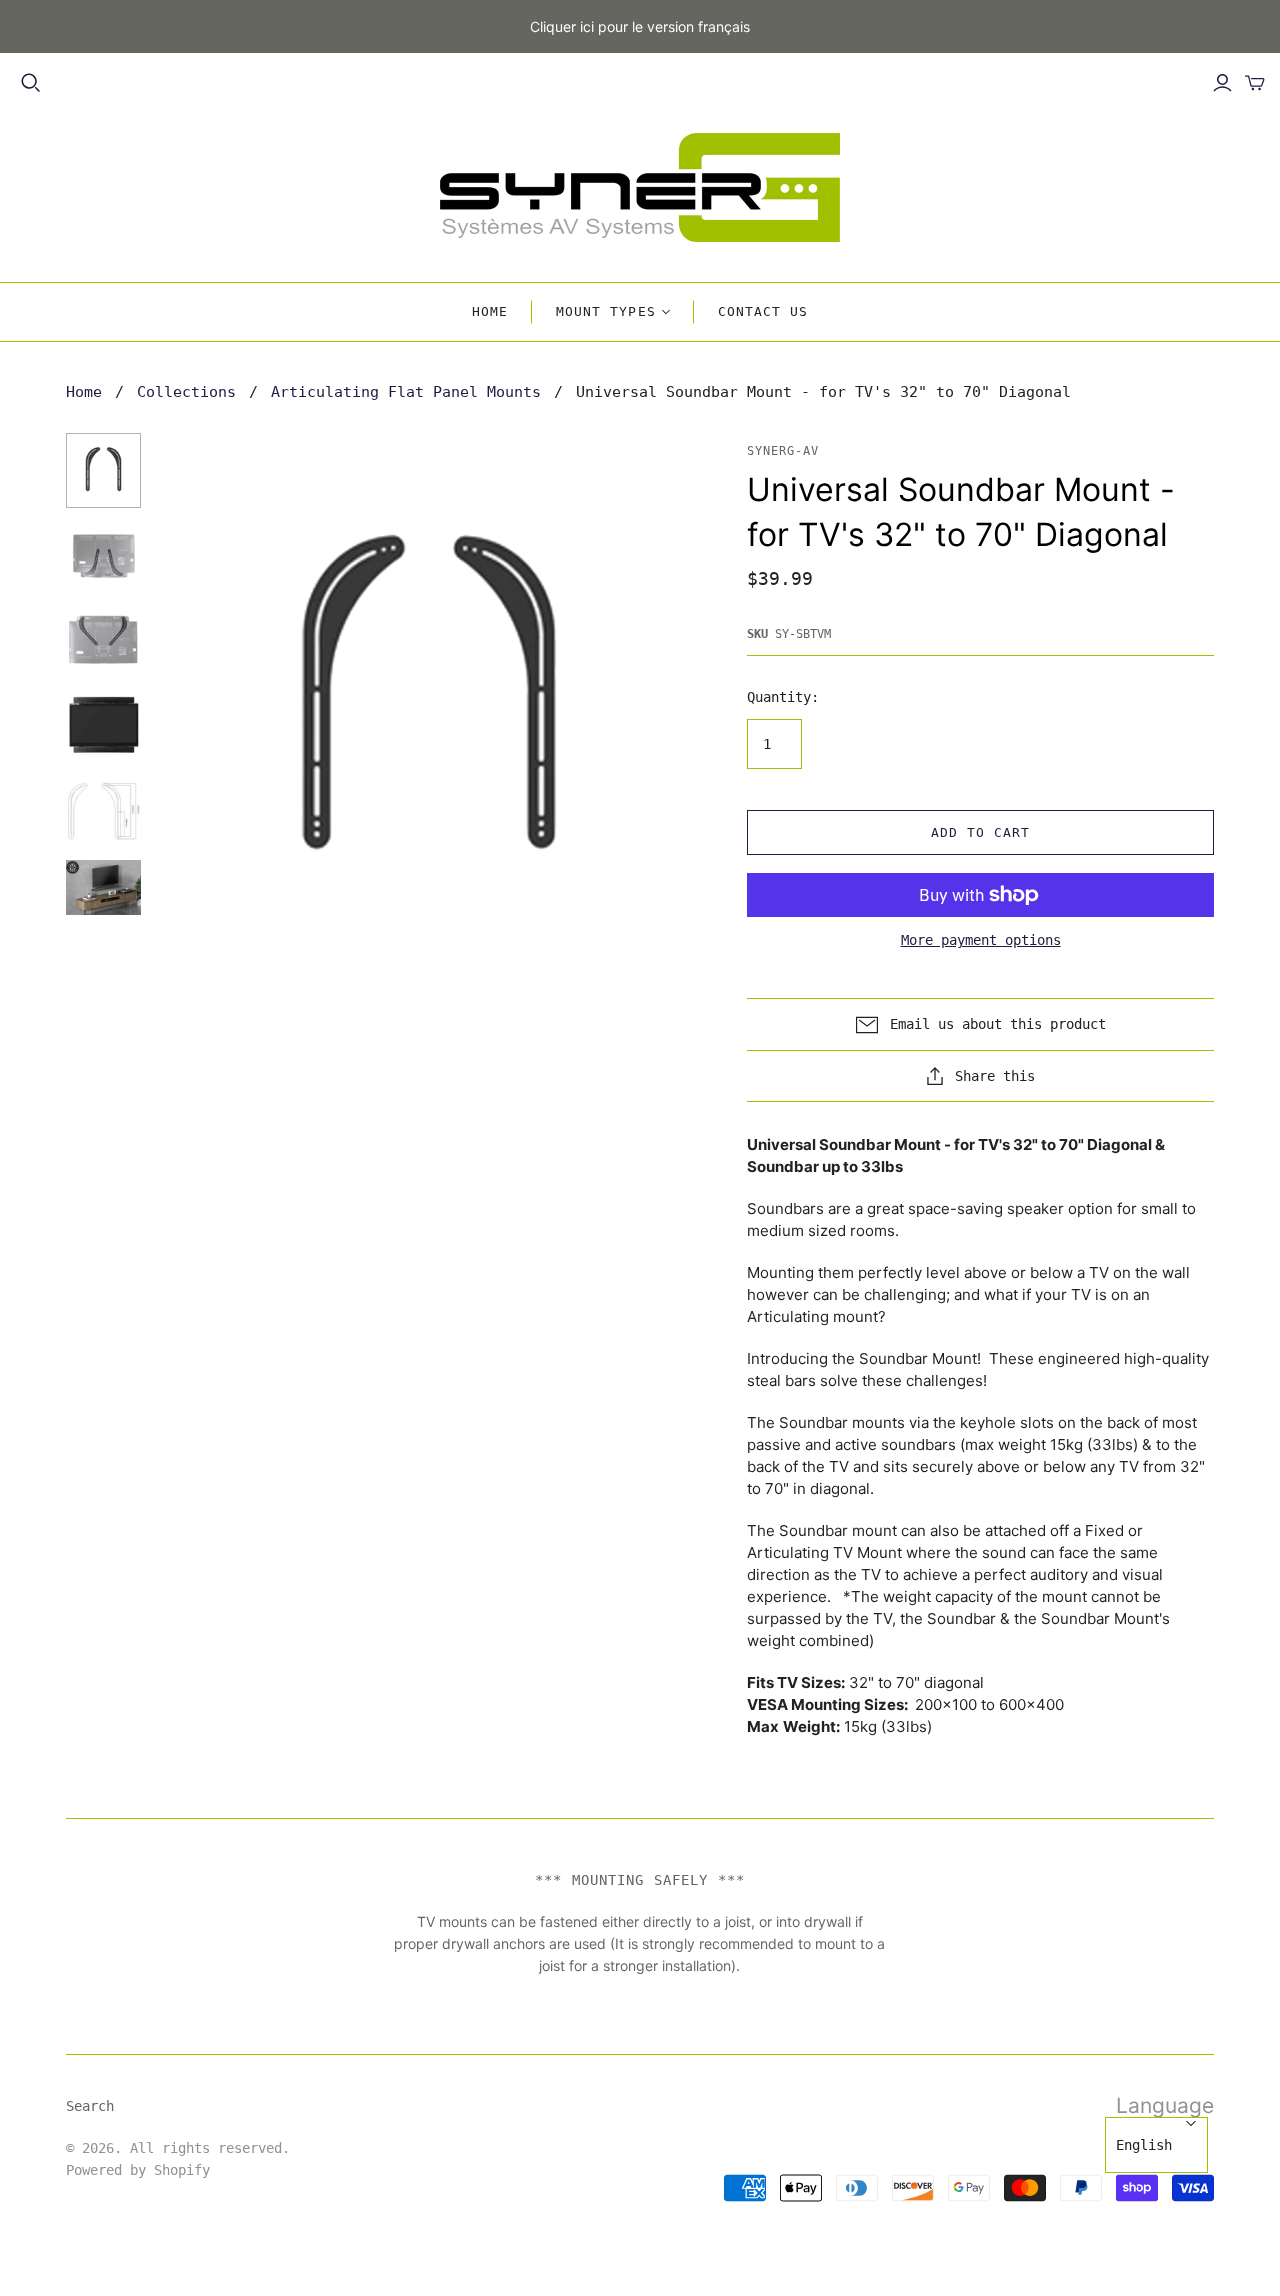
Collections (186, 392)
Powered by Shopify (138, 2170)
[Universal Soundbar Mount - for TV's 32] (103, 470)
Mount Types (605, 311)
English (1144, 2145)
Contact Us (763, 311)
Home (490, 311)
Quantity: (783, 697)
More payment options (981, 940)
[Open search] (31, 83)
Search (90, 2106)
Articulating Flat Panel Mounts (406, 392)
